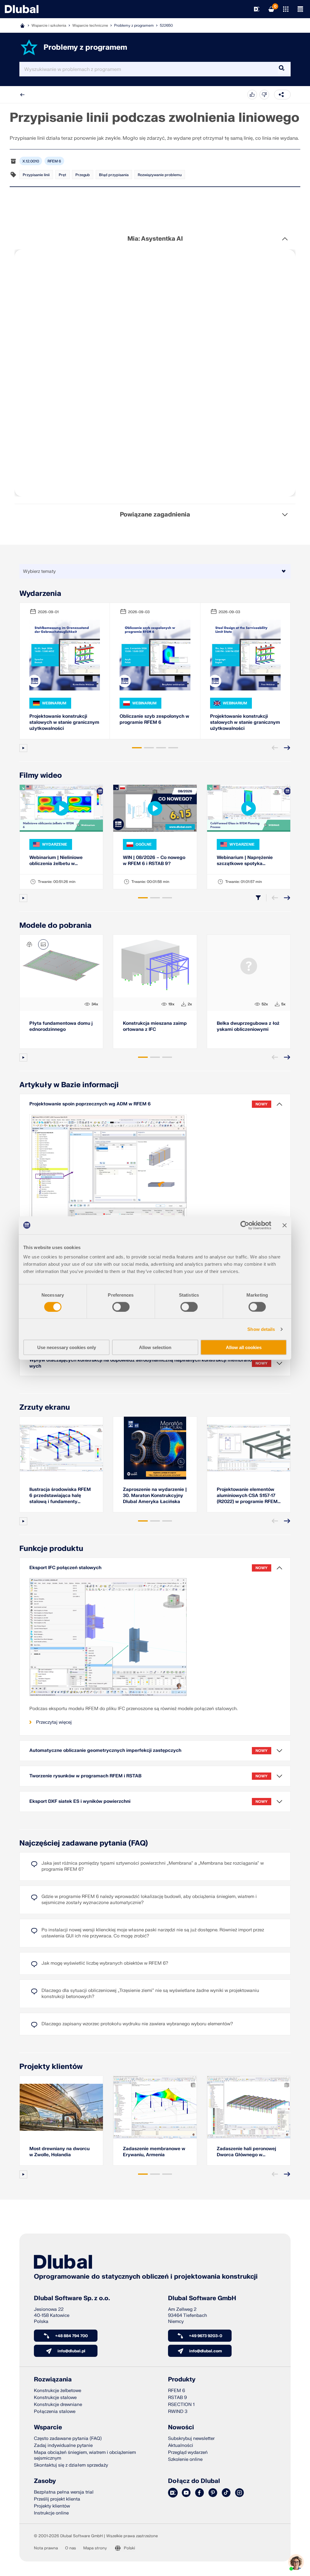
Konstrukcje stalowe (55, 2398)
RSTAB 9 (177, 2398)
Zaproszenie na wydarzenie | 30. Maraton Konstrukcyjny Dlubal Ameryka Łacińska (155, 1496)
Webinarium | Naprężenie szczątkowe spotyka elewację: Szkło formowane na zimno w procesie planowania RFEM (247, 861)
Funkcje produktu (51, 1549)
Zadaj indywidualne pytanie (63, 2446)
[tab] (137, 748)
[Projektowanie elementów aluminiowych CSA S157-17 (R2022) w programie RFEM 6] (249, 1448)
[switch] (121, 1307)
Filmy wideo (41, 775)
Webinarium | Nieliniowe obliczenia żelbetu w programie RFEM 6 (56, 861)
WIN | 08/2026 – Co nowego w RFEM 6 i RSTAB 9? (154, 861)
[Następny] (287, 748)
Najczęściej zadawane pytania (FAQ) (84, 1843)
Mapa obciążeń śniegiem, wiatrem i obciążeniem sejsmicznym (85, 2455)
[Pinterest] (213, 2493)
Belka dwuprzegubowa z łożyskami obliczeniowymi (248, 1026)
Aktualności (181, 2446)
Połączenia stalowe (55, 2412)
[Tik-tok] (226, 2493)
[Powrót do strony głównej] (22, 9)
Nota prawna (46, 2548)
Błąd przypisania (114, 175)
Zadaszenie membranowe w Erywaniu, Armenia (154, 2152)
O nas (71, 2548)
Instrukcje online (51, 2513)
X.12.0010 (31, 161)
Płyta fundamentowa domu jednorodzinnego (61, 1026)
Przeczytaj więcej (54, 1722)
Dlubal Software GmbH (202, 2298)
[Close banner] (285, 1225)
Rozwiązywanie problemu (160, 175)
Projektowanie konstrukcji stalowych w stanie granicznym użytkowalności (64, 722)
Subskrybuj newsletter (191, 2439)
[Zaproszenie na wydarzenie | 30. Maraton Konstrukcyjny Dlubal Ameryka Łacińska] (155, 1448)
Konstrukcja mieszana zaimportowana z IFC (155, 1026)
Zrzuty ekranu (45, 1407)
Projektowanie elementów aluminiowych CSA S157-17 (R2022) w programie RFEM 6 (247, 1496)
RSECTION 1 (181, 2405)
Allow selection (155, 1347)
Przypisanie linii (36, 175)
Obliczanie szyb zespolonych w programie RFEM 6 (154, 719)
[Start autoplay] (23, 748)
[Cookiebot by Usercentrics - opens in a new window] (245, 1225)
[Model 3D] (29, 944)
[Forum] (173, 2493)
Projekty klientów (51, 2067)
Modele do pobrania (55, 925)
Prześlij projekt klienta (57, 2499)
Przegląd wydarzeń (188, 2452)
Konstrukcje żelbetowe (58, 2391)
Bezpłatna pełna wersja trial (64, 2492)
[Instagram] (239, 2493)
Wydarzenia (40, 594)
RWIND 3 (178, 2412)
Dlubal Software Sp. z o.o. (72, 2298)
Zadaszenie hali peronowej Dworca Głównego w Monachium (246, 2152)
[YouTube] (186, 2493)
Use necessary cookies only (67, 1347)
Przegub (83, 175)
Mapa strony (95, 2548)
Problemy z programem (134, 25)
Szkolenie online (185, 2459)
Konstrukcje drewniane (58, 2405)
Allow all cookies (244, 1347)
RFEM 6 (54, 161)
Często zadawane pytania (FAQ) (68, 2439)
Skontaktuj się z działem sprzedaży (71, 2465)
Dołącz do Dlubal (194, 2481)
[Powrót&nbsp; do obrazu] (43, 944)
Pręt (63, 175)
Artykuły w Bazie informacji (69, 1085)
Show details (261, 1329)
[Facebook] (200, 2493)
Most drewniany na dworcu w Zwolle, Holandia (59, 2152)
